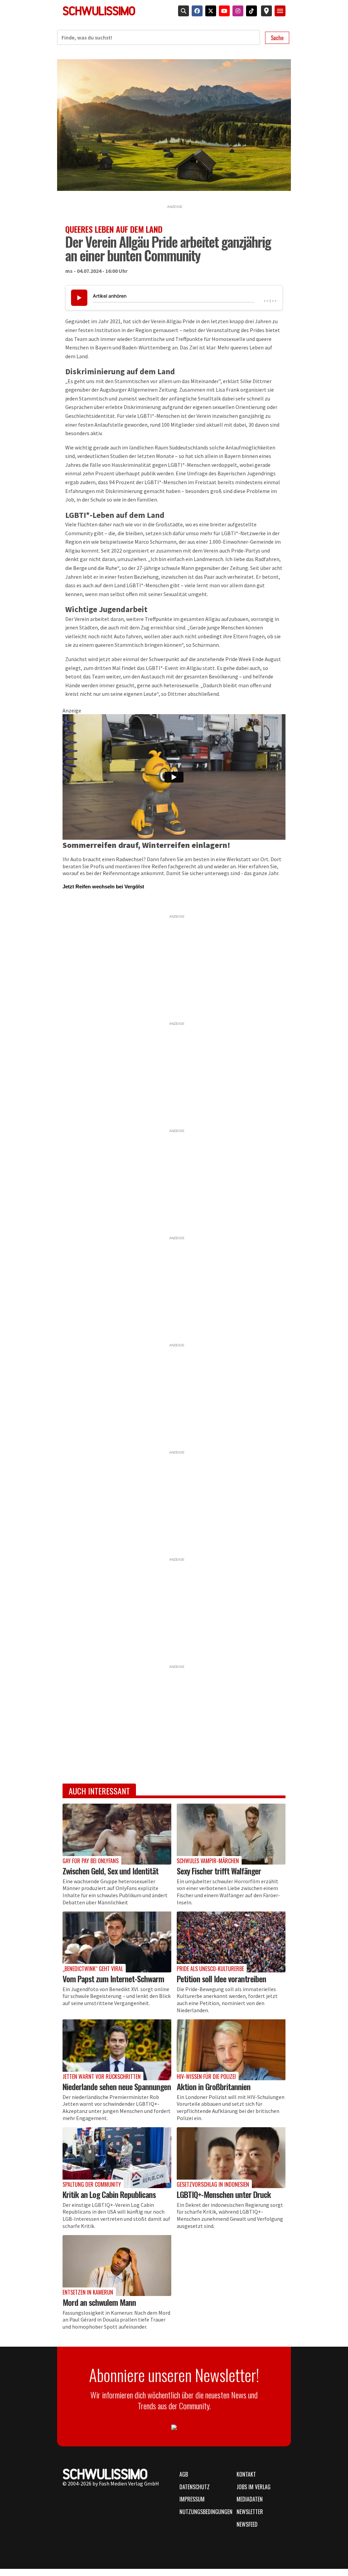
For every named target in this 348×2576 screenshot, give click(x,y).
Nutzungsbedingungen (204, 2512)
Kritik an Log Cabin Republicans (109, 2194)
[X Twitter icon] (209, 11)
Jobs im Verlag (254, 2487)
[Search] (182, 11)
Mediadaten (250, 2499)
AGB (184, 2474)
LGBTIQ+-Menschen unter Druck (224, 2194)
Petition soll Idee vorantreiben (221, 1979)
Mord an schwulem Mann (99, 2302)
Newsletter (250, 2512)
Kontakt (246, 2474)
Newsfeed (247, 2524)
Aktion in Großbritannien (214, 2086)
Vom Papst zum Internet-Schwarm (113, 1979)
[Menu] (280, 11)
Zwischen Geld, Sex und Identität (110, 1871)
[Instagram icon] (237, 11)
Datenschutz (195, 2487)
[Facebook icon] (196, 11)
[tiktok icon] (250, 11)
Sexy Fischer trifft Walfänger (219, 1871)
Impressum (192, 2499)
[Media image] (117, 1834)
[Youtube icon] (223, 11)
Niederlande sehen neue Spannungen (117, 2086)
